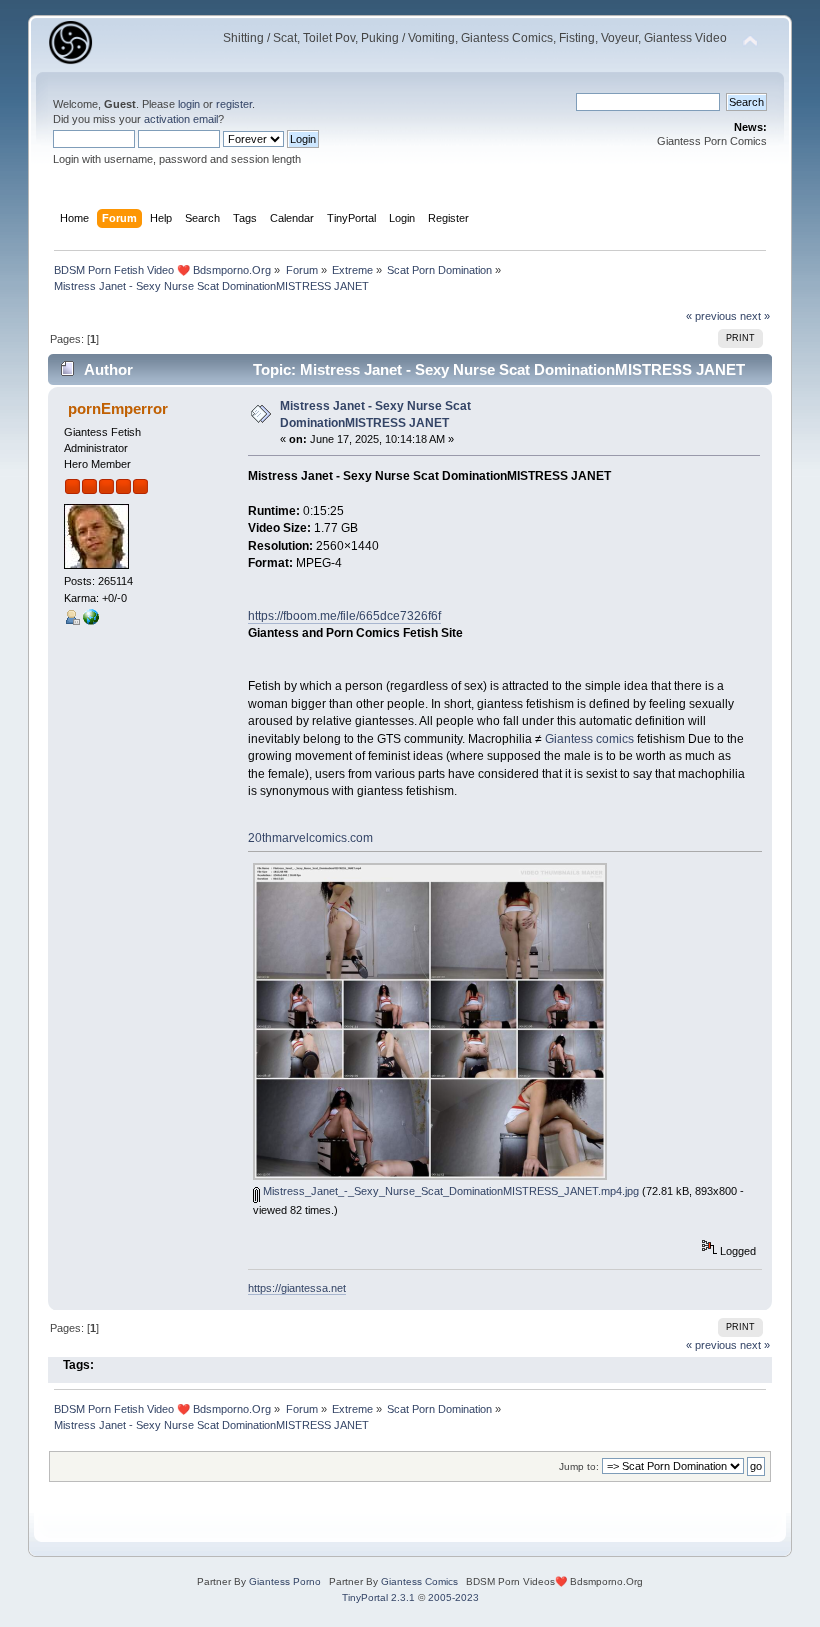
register (234, 104)
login (189, 104)
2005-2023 (453, 1597)
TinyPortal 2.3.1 (378, 1597)
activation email (181, 119)
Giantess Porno (285, 1581)
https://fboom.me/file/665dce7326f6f (344, 616)
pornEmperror (118, 408)
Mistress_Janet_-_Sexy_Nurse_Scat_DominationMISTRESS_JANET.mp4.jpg (449, 1191)
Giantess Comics (419, 1581)
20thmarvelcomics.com (310, 838)
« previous (711, 316)
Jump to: (579, 1466)
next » (755, 316)
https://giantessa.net (297, 1288)
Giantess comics (589, 739)
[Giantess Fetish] (91, 621)
